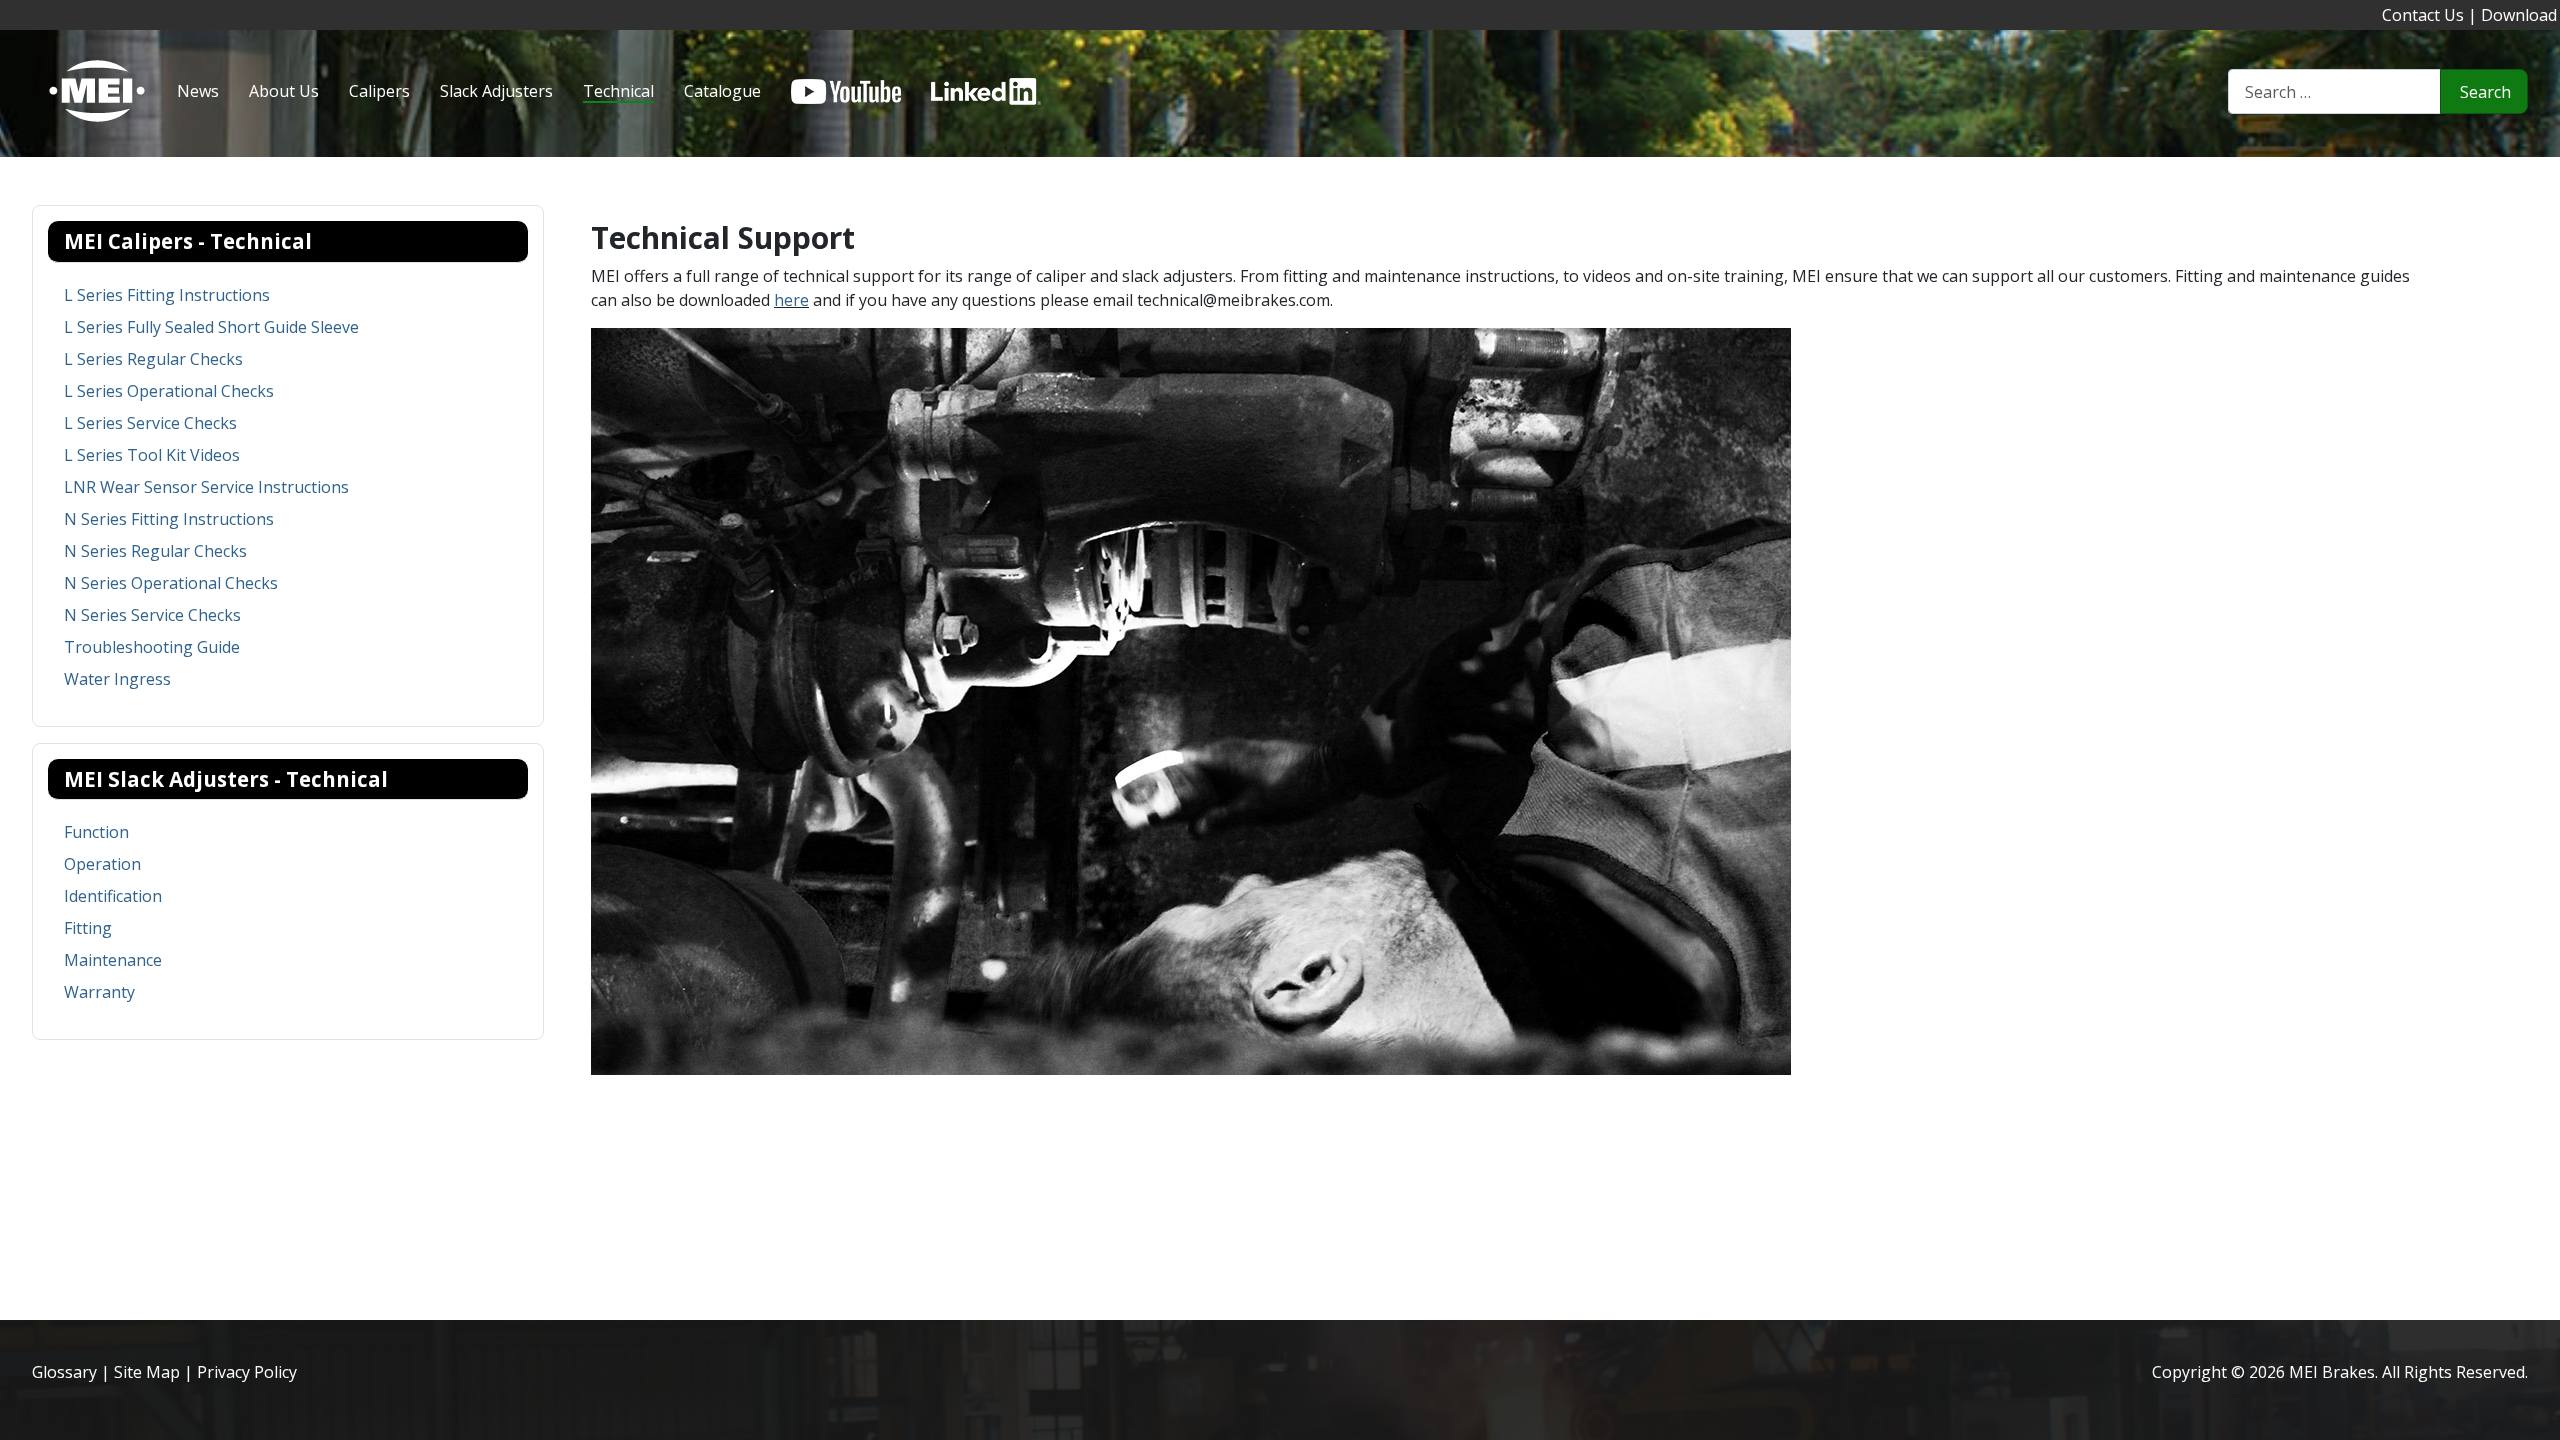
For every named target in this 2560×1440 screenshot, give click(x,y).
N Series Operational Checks (171, 583)
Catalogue (722, 91)
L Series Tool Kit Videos (152, 455)
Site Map (147, 1372)
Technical (618, 91)
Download (2519, 15)
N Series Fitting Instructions (169, 519)
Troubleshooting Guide (152, 647)
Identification (113, 896)
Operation (102, 864)
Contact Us (2423, 15)
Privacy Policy (247, 1372)
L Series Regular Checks (153, 359)
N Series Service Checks (152, 615)
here (791, 300)
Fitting (88, 928)
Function (96, 832)
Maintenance (113, 960)
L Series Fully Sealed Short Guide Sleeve (211, 327)
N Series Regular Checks (155, 551)
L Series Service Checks (150, 423)
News (198, 91)
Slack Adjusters (496, 91)
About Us (284, 91)
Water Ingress (117, 679)
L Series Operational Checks (169, 391)
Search (2485, 92)
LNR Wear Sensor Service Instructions (206, 487)
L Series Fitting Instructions (167, 295)
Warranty (99, 992)
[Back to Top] (2535, 1415)
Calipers (379, 91)
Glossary (64, 1372)
